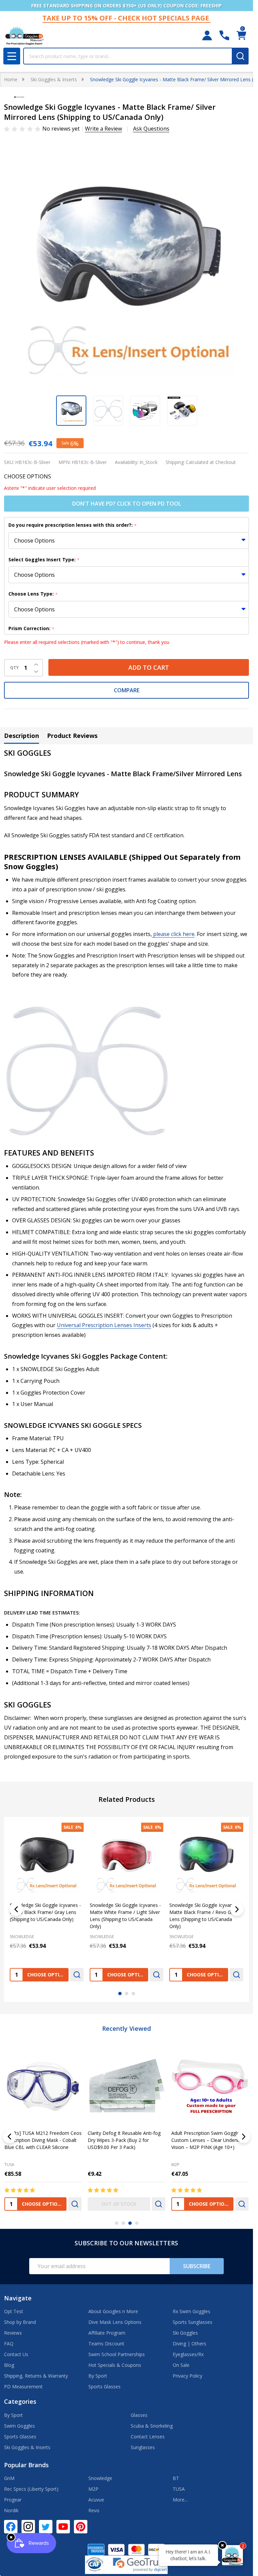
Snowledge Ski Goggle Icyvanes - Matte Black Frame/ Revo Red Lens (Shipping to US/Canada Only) (125, 1916)
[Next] (237, 1909)
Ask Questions (151, 129)
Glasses (139, 2415)
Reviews (13, 2333)
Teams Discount (106, 2344)
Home (11, 79)
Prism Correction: (32, 629)
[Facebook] (11, 2527)
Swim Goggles (19, 2426)
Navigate (18, 2298)
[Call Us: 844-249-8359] (224, 35)
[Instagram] (28, 2527)
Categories (20, 2401)
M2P (175, 2165)
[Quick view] (77, 1975)
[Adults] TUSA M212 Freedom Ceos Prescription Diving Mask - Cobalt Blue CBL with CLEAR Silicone (43, 2140)
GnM (9, 2478)
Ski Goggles (185, 2333)
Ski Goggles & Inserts (27, 2447)
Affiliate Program (107, 2333)
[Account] (207, 35)
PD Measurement (23, 2386)
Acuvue (96, 2500)
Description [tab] (21, 736)
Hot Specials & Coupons (115, 2365)
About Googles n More (113, 2311)
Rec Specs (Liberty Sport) (31, 2489)
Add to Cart (149, 667)
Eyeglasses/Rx (188, 2354)
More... (180, 2500)
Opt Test (14, 2311)
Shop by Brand (20, 2322)
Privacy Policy (187, 2376)
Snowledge (100, 2478)
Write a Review (103, 129)
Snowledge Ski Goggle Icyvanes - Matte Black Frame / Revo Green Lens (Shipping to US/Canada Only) (46, 1916)
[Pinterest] (81, 2527)
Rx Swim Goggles (191, 2311)
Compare (127, 690)
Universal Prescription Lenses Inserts (104, 1325)
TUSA (9, 2165)
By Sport (98, 2376)
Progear (13, 2500)
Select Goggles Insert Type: (44, 560)
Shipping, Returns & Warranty (36, 2376)
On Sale (181, 2365)
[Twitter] (46, 2527)
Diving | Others (189, 2344)
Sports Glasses (104, 2386)
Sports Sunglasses (192, 2322)
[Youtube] (63, 2527)
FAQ (9, 2344)
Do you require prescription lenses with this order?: (73, 525)
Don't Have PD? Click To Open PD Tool (127, 504)
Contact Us (16, 2354)
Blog (9, 2365)
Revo (94, 2510)
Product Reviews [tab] (72, 736)
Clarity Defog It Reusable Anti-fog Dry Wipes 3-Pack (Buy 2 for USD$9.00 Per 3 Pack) (124, 2140)
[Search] (240, 56)
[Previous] (16, 1909)
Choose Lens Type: (33, 594)
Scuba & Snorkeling (152, 2426)
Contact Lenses (148, 2437)
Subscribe (197, 2266)
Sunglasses (143, 2447)
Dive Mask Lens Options (115, 2322)
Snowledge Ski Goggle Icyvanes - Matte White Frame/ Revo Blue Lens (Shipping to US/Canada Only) (205, 1916)
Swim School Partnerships (117, 2354)
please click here (173, 934)
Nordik (11, 2510)
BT (176, 2478)
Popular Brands (26, 2465)
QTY (14, 668)
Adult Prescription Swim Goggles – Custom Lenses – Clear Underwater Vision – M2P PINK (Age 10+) (210, 2140)
